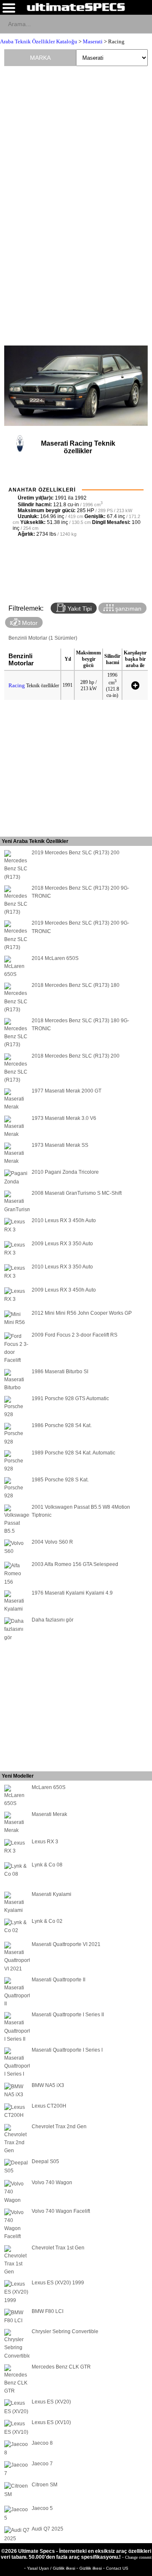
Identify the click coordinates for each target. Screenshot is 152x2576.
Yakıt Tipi (79, 609)
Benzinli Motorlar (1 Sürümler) (43, 638)
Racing (17, 685)
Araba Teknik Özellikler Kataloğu (39, 41)
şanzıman (128, 609)
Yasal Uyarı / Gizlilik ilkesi (52, 2568)
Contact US (117, 2568)
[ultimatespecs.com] (76, 7)
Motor (29, 623)
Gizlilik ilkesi (91, 2568)
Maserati (93, 41)
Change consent (138, 2557)
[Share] (142, 24)
